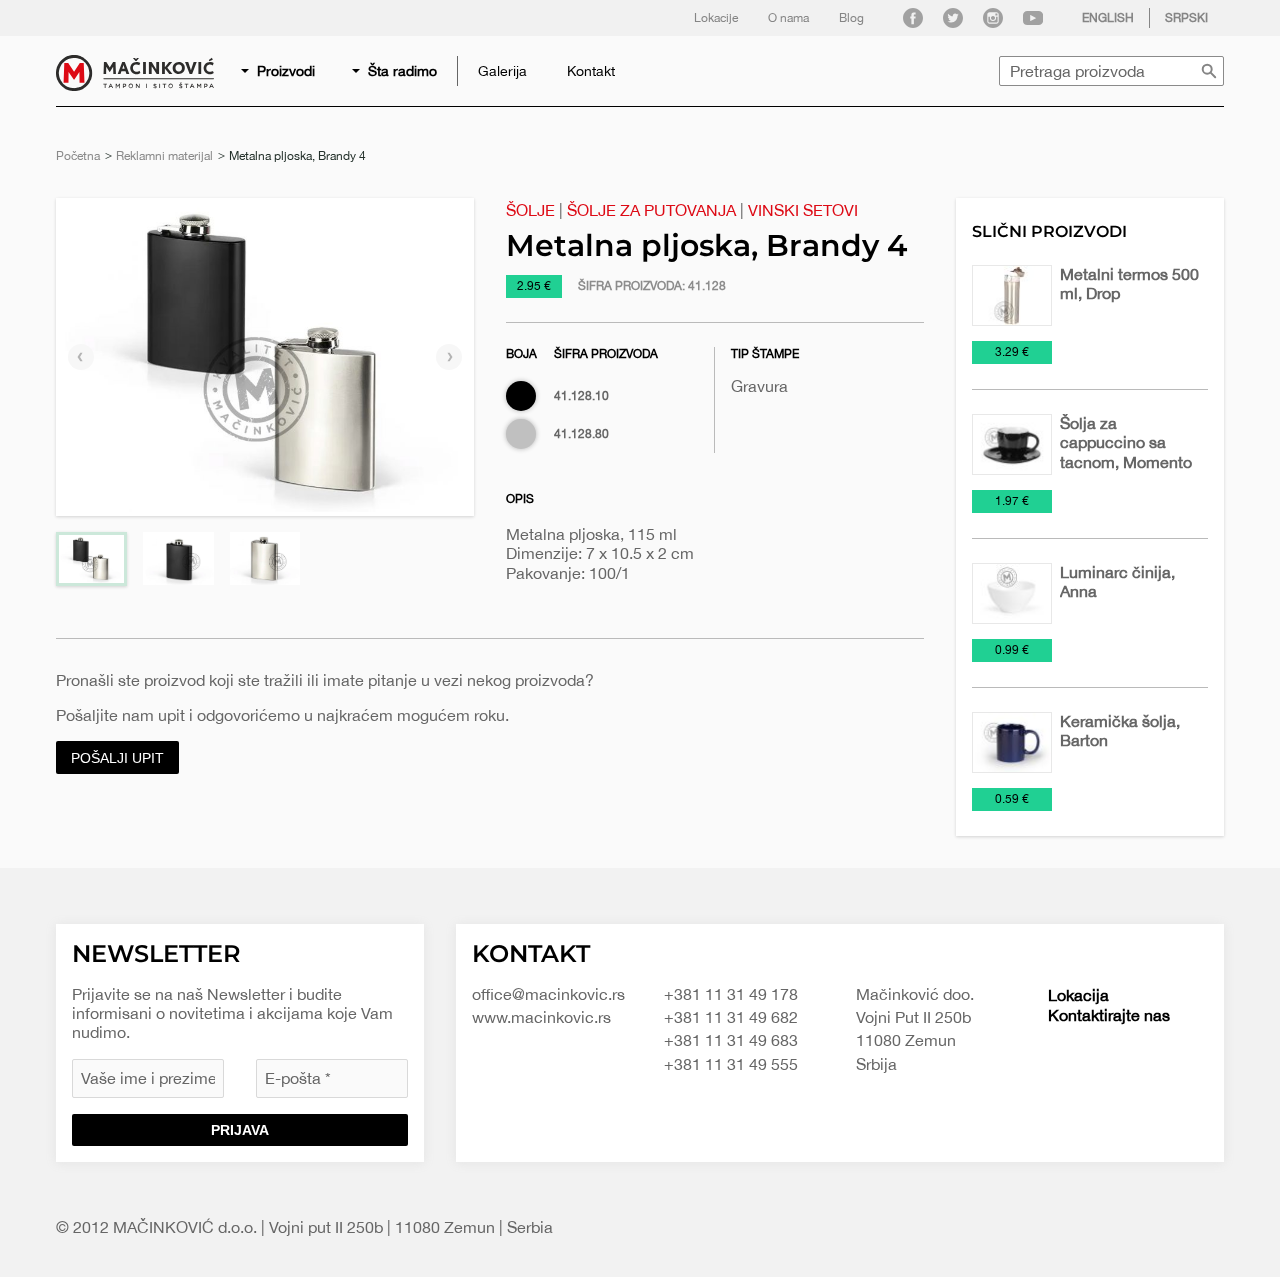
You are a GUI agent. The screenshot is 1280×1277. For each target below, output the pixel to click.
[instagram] (993, 18)
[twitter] (953, 18)
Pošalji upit (117, 758)
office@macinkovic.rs (548, 994)
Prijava (240, 1130)
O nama (788, 18)
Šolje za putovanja (651, 210)
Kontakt (591, 71)
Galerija (502, 71)
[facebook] (913, 18)
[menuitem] (279, 71)
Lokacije (716, 18)
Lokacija (1078, 995)
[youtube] (1033, 18)
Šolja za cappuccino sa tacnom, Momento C (1126, 452)
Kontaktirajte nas (1109, 1015)
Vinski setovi (803, 210)
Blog (851, 18)
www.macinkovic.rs (541, 1017)
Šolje (530, 210)
